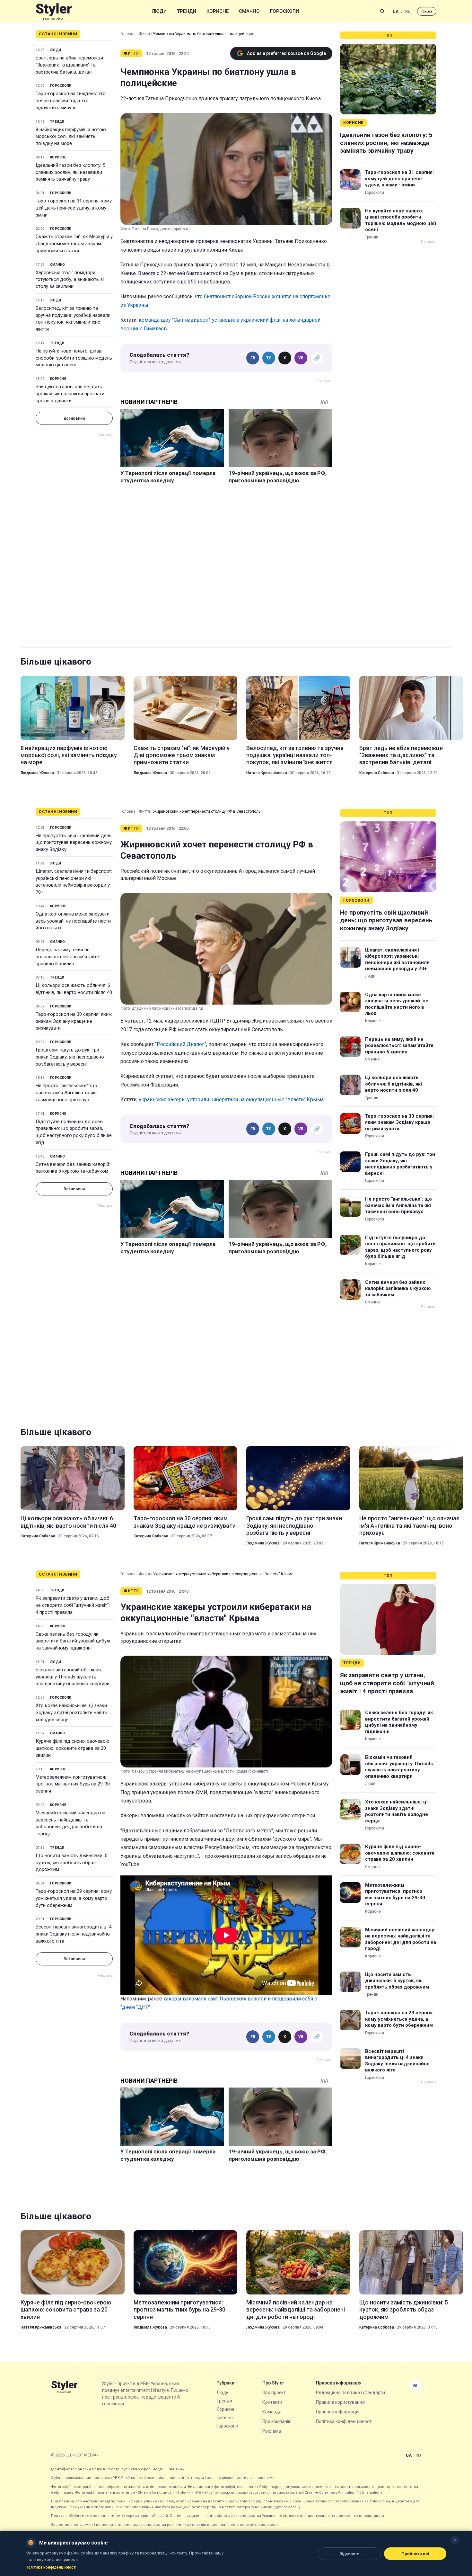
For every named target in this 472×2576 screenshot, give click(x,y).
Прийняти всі (415, 2554)
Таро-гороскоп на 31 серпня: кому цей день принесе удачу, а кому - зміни (74, 208)
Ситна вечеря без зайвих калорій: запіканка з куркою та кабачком (73, 1168)
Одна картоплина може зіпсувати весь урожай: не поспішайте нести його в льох (73, 921)
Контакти (272, 2402)
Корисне (218, 11)
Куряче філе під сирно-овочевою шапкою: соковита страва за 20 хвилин (73, 1748)
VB (301, 358)
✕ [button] (455, 2540)
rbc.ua (427, 11)
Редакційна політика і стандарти (350, 2393)
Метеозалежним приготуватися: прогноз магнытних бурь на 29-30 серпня (73, 1784)
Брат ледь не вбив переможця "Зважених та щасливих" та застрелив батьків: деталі (69, 65)
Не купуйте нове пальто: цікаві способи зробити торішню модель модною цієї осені (74, 358)
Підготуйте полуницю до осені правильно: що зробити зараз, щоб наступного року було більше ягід (74, 1132)
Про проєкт (274, 2393)
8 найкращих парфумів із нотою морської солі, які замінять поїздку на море (71, 137)
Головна (128, 34)
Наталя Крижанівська (267, 773)
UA (396, 11)
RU (408, 11)
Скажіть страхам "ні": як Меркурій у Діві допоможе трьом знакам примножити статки (74, 244)
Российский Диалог (180, 1044)
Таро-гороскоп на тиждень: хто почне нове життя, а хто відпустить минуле (71, 101)
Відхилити (349, 2554)
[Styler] (54, 11)
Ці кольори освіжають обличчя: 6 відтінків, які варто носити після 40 (74, 989)
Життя (144, 34)
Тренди (187, 11)
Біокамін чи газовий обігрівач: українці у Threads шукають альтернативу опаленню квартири (73, 1677)
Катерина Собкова (377, 773)
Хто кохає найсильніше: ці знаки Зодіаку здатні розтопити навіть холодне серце (71, 1713)
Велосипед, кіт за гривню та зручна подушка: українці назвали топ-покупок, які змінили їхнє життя (73, 319)
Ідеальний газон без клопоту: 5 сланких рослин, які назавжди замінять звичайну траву (70, 172)
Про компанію (277, 2421)
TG (269, 358)
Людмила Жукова (37, 773)
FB (253, 358)
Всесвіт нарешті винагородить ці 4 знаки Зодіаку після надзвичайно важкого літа (74, 1934)
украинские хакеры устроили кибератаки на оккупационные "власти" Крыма (231, 1100)
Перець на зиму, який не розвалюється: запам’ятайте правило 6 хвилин (67, 957)
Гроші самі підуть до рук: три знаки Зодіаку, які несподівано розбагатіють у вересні (70, 1057)
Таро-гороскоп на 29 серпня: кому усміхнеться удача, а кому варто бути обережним (74, 1898)
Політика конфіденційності (344, 2421)
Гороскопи (284, 11)
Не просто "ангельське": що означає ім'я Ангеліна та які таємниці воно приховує (66, 1093)
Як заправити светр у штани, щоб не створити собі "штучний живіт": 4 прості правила (73, 1605)
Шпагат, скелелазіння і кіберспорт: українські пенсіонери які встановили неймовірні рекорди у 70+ (74, 882)
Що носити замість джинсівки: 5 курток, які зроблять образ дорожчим (71, 1863)
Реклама (272, 2431)
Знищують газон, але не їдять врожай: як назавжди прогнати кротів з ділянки (70, 394)
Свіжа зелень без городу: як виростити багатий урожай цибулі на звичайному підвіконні (73, 1641)
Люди (159, 11)
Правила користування (340, 2402)
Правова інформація (338, 2412)
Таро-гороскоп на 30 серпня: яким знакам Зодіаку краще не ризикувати (74, 1021)
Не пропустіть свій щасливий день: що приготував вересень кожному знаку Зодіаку (74, 843)
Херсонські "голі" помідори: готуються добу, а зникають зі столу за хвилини (70, 280)
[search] (382, 11)
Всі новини (74, 418)
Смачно (249, 11)
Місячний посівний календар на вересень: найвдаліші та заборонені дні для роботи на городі (70, 1823)
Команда (272, 2412)
